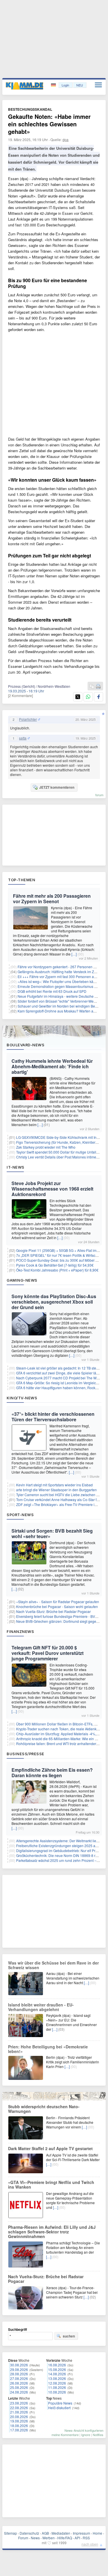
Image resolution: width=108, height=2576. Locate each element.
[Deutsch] (54, 85)
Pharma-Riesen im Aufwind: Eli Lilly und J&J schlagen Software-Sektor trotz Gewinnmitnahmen (52, 2232)
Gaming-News (22, 1280)
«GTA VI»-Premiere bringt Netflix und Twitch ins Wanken (51, 2185)
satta (23, 738)
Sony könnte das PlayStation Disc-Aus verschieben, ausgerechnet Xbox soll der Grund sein (54, 1302)
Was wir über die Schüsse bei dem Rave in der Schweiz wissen (53, 1965)
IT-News (16, 1167)
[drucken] (98, 686)
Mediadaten (61, 2533)
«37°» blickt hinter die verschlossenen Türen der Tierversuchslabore (53, 1417)
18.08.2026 (19, 2426)
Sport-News (20, 1515)
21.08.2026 (19, 2412)
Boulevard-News (25, 1045)
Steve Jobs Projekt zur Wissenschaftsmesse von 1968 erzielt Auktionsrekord (52, 1189)
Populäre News (60, 2403)
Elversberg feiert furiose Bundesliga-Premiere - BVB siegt (61, 1616)
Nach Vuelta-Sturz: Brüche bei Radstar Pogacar (53, 1611)
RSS (86, 2538)
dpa (66, 139)
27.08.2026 (19, 2378)
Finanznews (20, 1631)
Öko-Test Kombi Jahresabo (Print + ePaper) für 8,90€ (57, 1270)
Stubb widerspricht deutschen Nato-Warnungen (44, 2109)
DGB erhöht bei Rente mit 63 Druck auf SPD (52, 991)
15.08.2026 (57, 2369)
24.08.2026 (19, 2392)
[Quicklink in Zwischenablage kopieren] (92, 686)
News (35, 2538)
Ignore (86, 2435)
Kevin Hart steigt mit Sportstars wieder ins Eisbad (54, 1485)
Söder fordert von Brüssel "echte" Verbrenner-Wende (59, 1001)
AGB (45, 2533)
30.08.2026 (19, 2365)
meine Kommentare (65, 2435)
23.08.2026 (19, 2403)
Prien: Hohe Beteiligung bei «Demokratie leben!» (48, 2049)
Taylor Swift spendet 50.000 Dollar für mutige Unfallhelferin (62, 1152)
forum (99, 795)
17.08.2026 (19, 2430)
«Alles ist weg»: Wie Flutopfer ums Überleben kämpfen (60, 981)
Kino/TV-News (22, 1398)
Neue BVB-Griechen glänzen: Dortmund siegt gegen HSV (61, 1621)
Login (65, 85)
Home (97, 2533)
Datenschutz (29, 2533)
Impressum (82, 2533)
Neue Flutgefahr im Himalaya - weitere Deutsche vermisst (62, 996)
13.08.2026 (57, 2378)
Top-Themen (22, 880)
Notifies (98, 2435)
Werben (49, 2538)
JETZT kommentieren (57, 787)
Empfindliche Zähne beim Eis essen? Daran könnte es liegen (52, 1773)
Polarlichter (28, 719)
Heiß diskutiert (59, 2408)
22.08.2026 (19, 2408)
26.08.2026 (19, 2383)
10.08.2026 (57, 2392)
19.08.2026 (19, 2421)
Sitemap (11, 2533)
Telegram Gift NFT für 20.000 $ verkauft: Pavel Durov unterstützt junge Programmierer (48, 1653)
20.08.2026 (19, 2417)
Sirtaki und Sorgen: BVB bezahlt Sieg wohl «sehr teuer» (52, 1533)
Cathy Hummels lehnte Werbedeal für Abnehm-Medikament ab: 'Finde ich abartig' (52, 1066)
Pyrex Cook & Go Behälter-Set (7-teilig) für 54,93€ (55, 1265)
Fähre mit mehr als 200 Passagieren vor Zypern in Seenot (52, 899)
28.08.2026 (19, 2374)
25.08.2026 (19, 2387)
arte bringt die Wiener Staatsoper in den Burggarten (56, 1490)
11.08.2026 (57, 2387)
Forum (23, 2538)
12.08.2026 (57, 2383)
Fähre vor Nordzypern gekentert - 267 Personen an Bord (62, 967)
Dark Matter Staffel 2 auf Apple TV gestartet (50, 2148)
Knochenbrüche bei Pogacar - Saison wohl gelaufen (57, 1606)
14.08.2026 (57, 2374)
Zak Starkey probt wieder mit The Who (46, 1147)
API (77, 2538)
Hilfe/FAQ (65, 2538)
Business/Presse (25, 1754)
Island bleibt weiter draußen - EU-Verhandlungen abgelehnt (41, 2007)
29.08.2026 (19, 2369)
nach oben (90, 2544)
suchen (69, 2336)
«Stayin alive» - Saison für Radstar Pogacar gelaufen (58, 1602)
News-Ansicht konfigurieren (84, 2430)
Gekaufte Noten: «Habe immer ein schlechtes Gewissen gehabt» (49, 124)
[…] (74, 954)
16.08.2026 (57, 2365)
